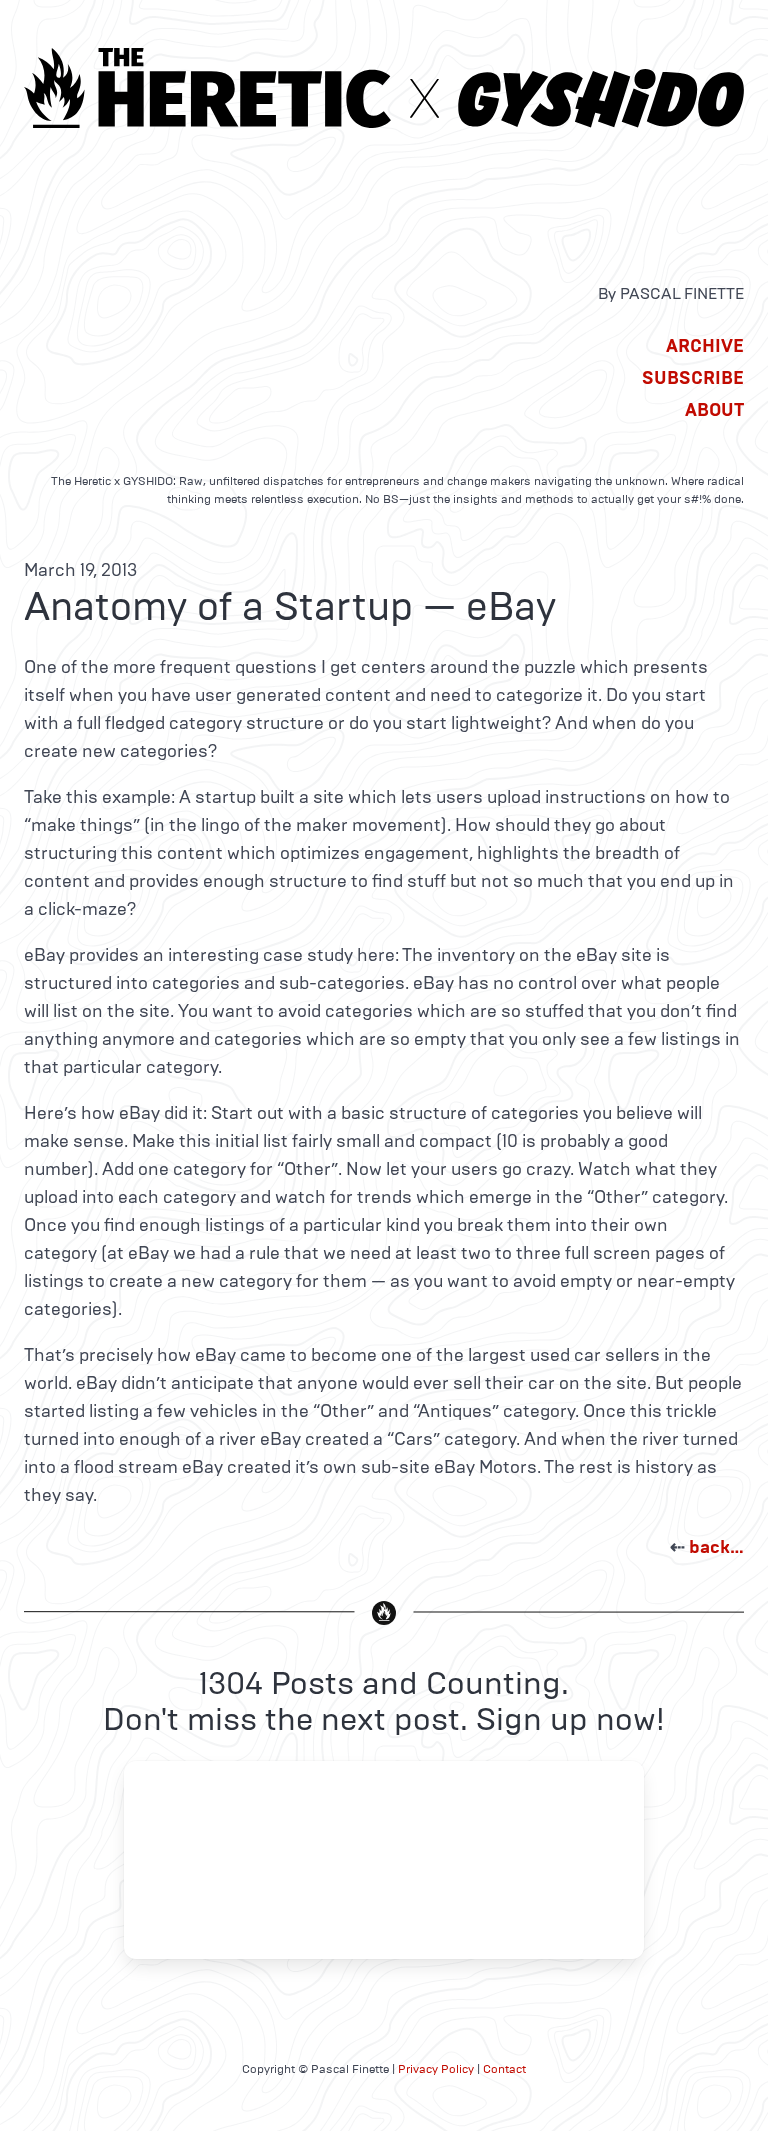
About (714, 410)
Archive (705, 346)
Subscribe (693, 378)
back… (716, 1547)
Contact (504, 2069)
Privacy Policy (436, 2069)
